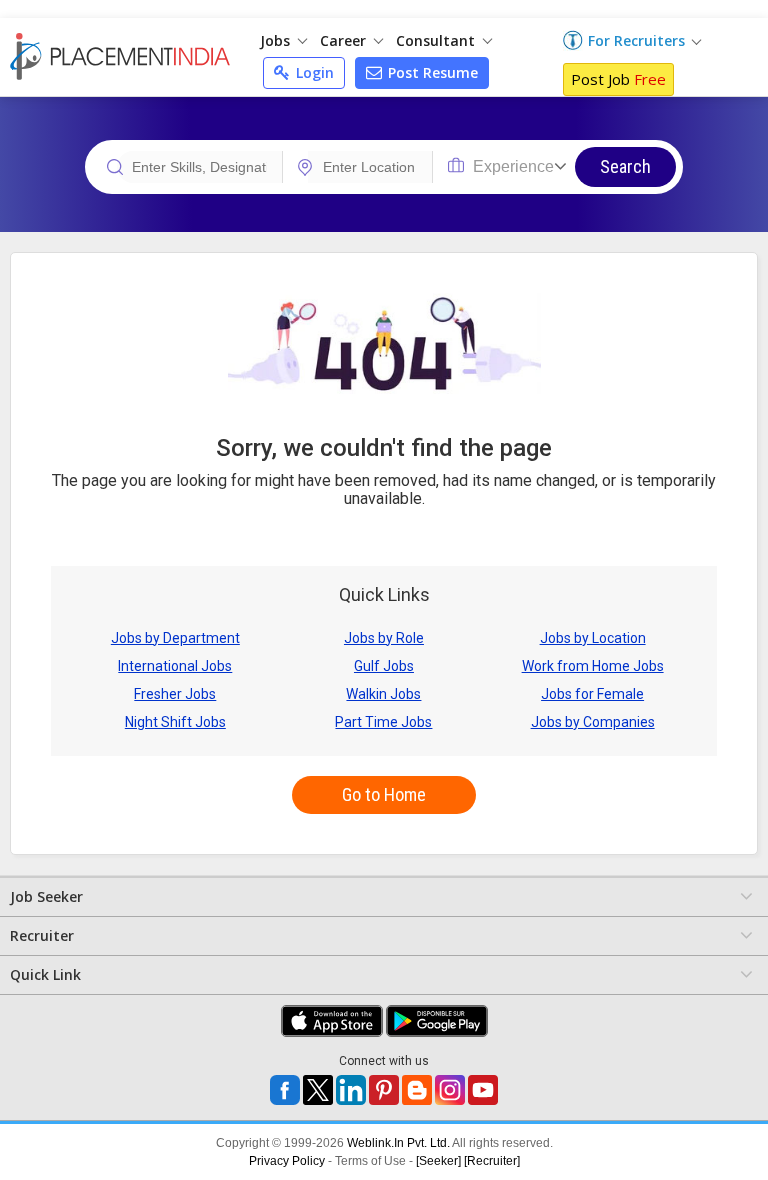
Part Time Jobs (383, 722)
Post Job (618, 79)
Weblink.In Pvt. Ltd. (398, 1143)
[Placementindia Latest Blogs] (417, 1090)
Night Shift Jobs (175, 722)
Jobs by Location (593, 638)
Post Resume (431, 72)
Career (345, 40)
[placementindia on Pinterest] (384, 1090)
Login (313, 72)
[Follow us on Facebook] (285, 1090)
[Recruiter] (492, 1161)
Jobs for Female (592, 694)
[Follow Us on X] (318, 1090)
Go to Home (384, 794)
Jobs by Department (175, 638)
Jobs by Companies (593, 722)
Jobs (277, 40)
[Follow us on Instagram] (450, 1090)
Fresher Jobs (175, 694)
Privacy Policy (287, 1161)
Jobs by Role (384, 638)
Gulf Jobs (384, 666)
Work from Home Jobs (593, 666)
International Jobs (175, 666)
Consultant (437, 40)
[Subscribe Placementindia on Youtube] (483, 1090)
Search (625, 166)
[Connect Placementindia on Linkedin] (351, 1090)
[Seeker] (438, 1161)
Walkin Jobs (383, 694)
